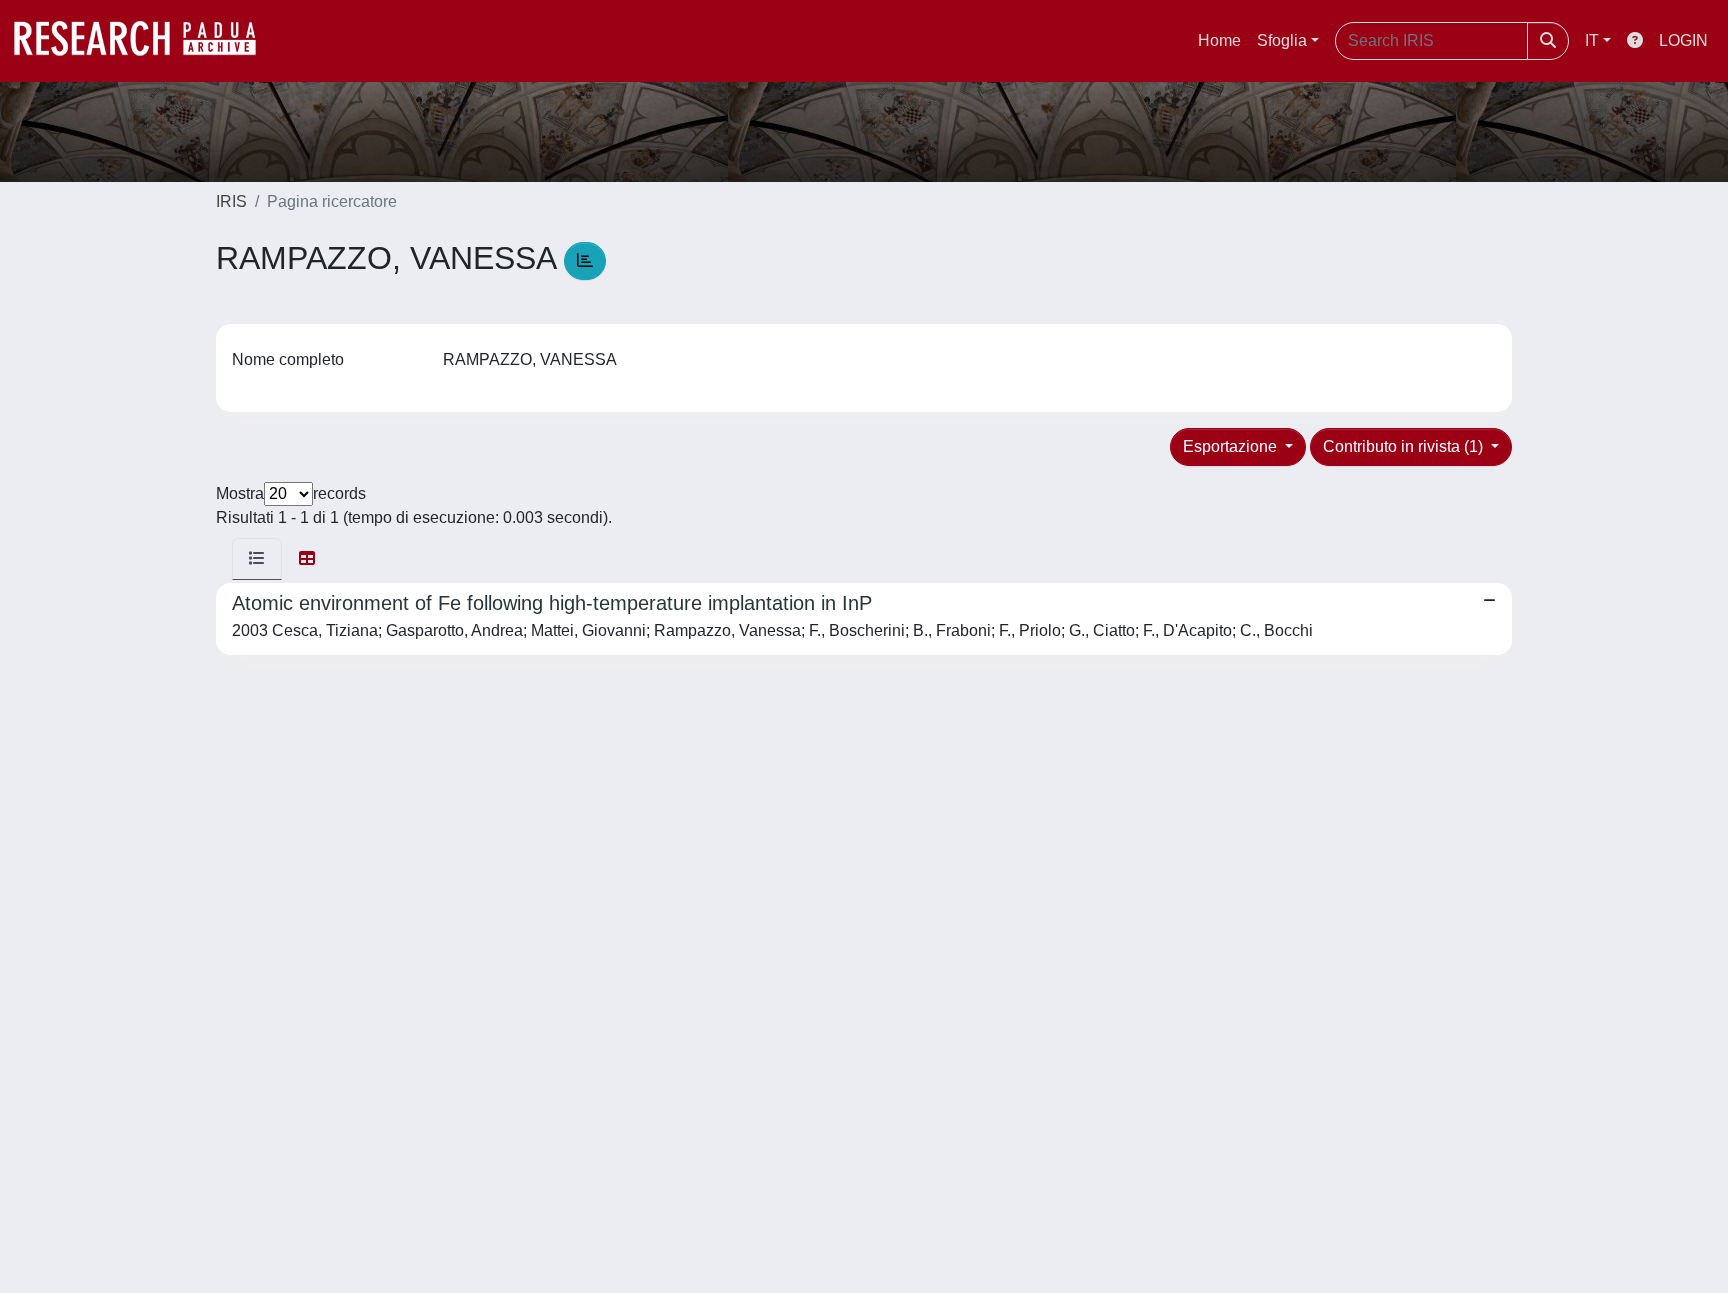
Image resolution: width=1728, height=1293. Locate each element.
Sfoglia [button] (1282, 40)
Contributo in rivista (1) (1405, 446)
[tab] (257, 559)
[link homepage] (145, 41)
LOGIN (1683, 40)
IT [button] (1592, 40)
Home (1219, 40)
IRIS (231, 201)
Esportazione (1232, 446)
